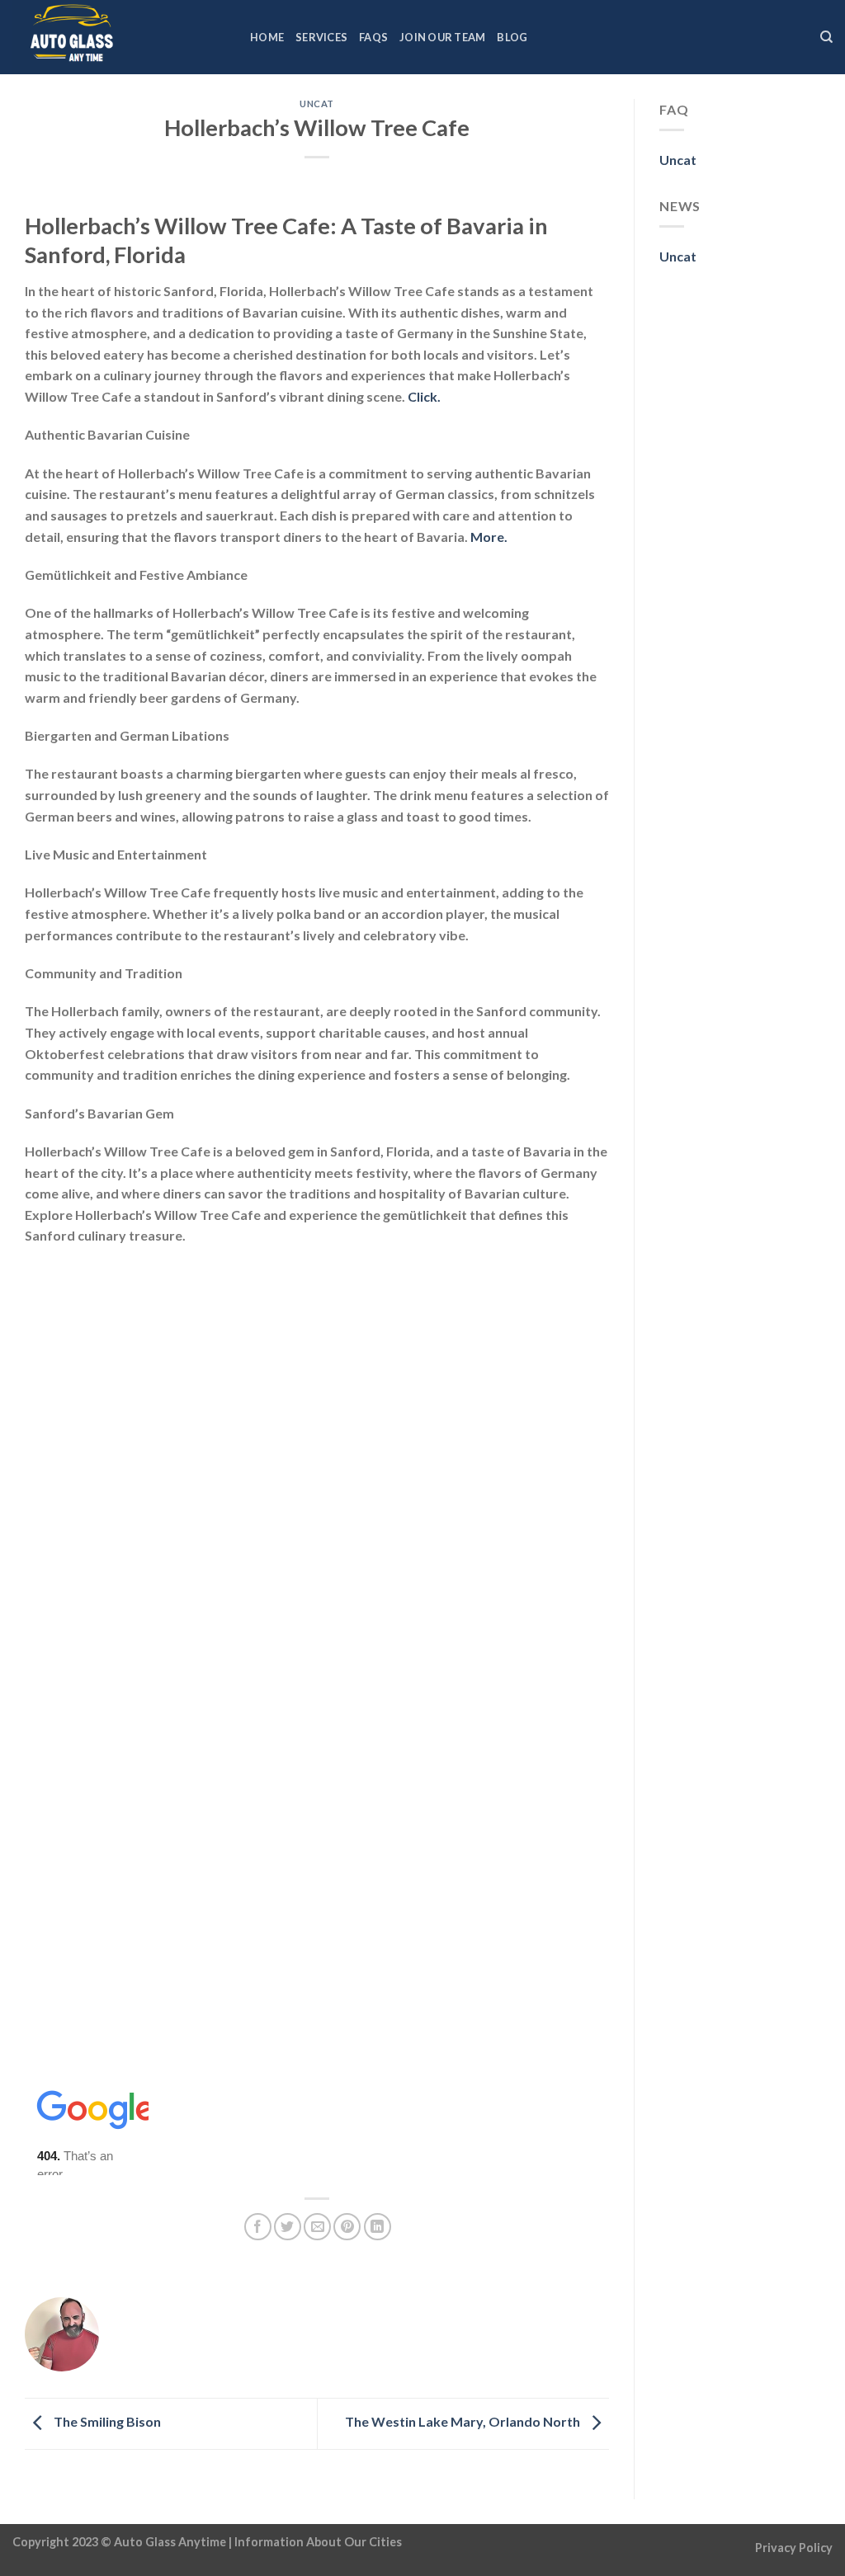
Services (321, 37)
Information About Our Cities (318, 2542)
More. (489, 537)
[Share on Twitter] (288, 2227)
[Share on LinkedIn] (378, 2227)
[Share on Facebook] (258, 2227)
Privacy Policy (794, 2548)
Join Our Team (442, 37)
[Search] (826, 37)
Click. (424, 396)
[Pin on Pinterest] (347, 2227)
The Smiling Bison (106, 2422)
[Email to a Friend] (317, 2227)
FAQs (373, 37)
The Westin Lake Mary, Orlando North (464, 2422)
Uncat (317, 104)
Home (267, 37)
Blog (512, 37)
